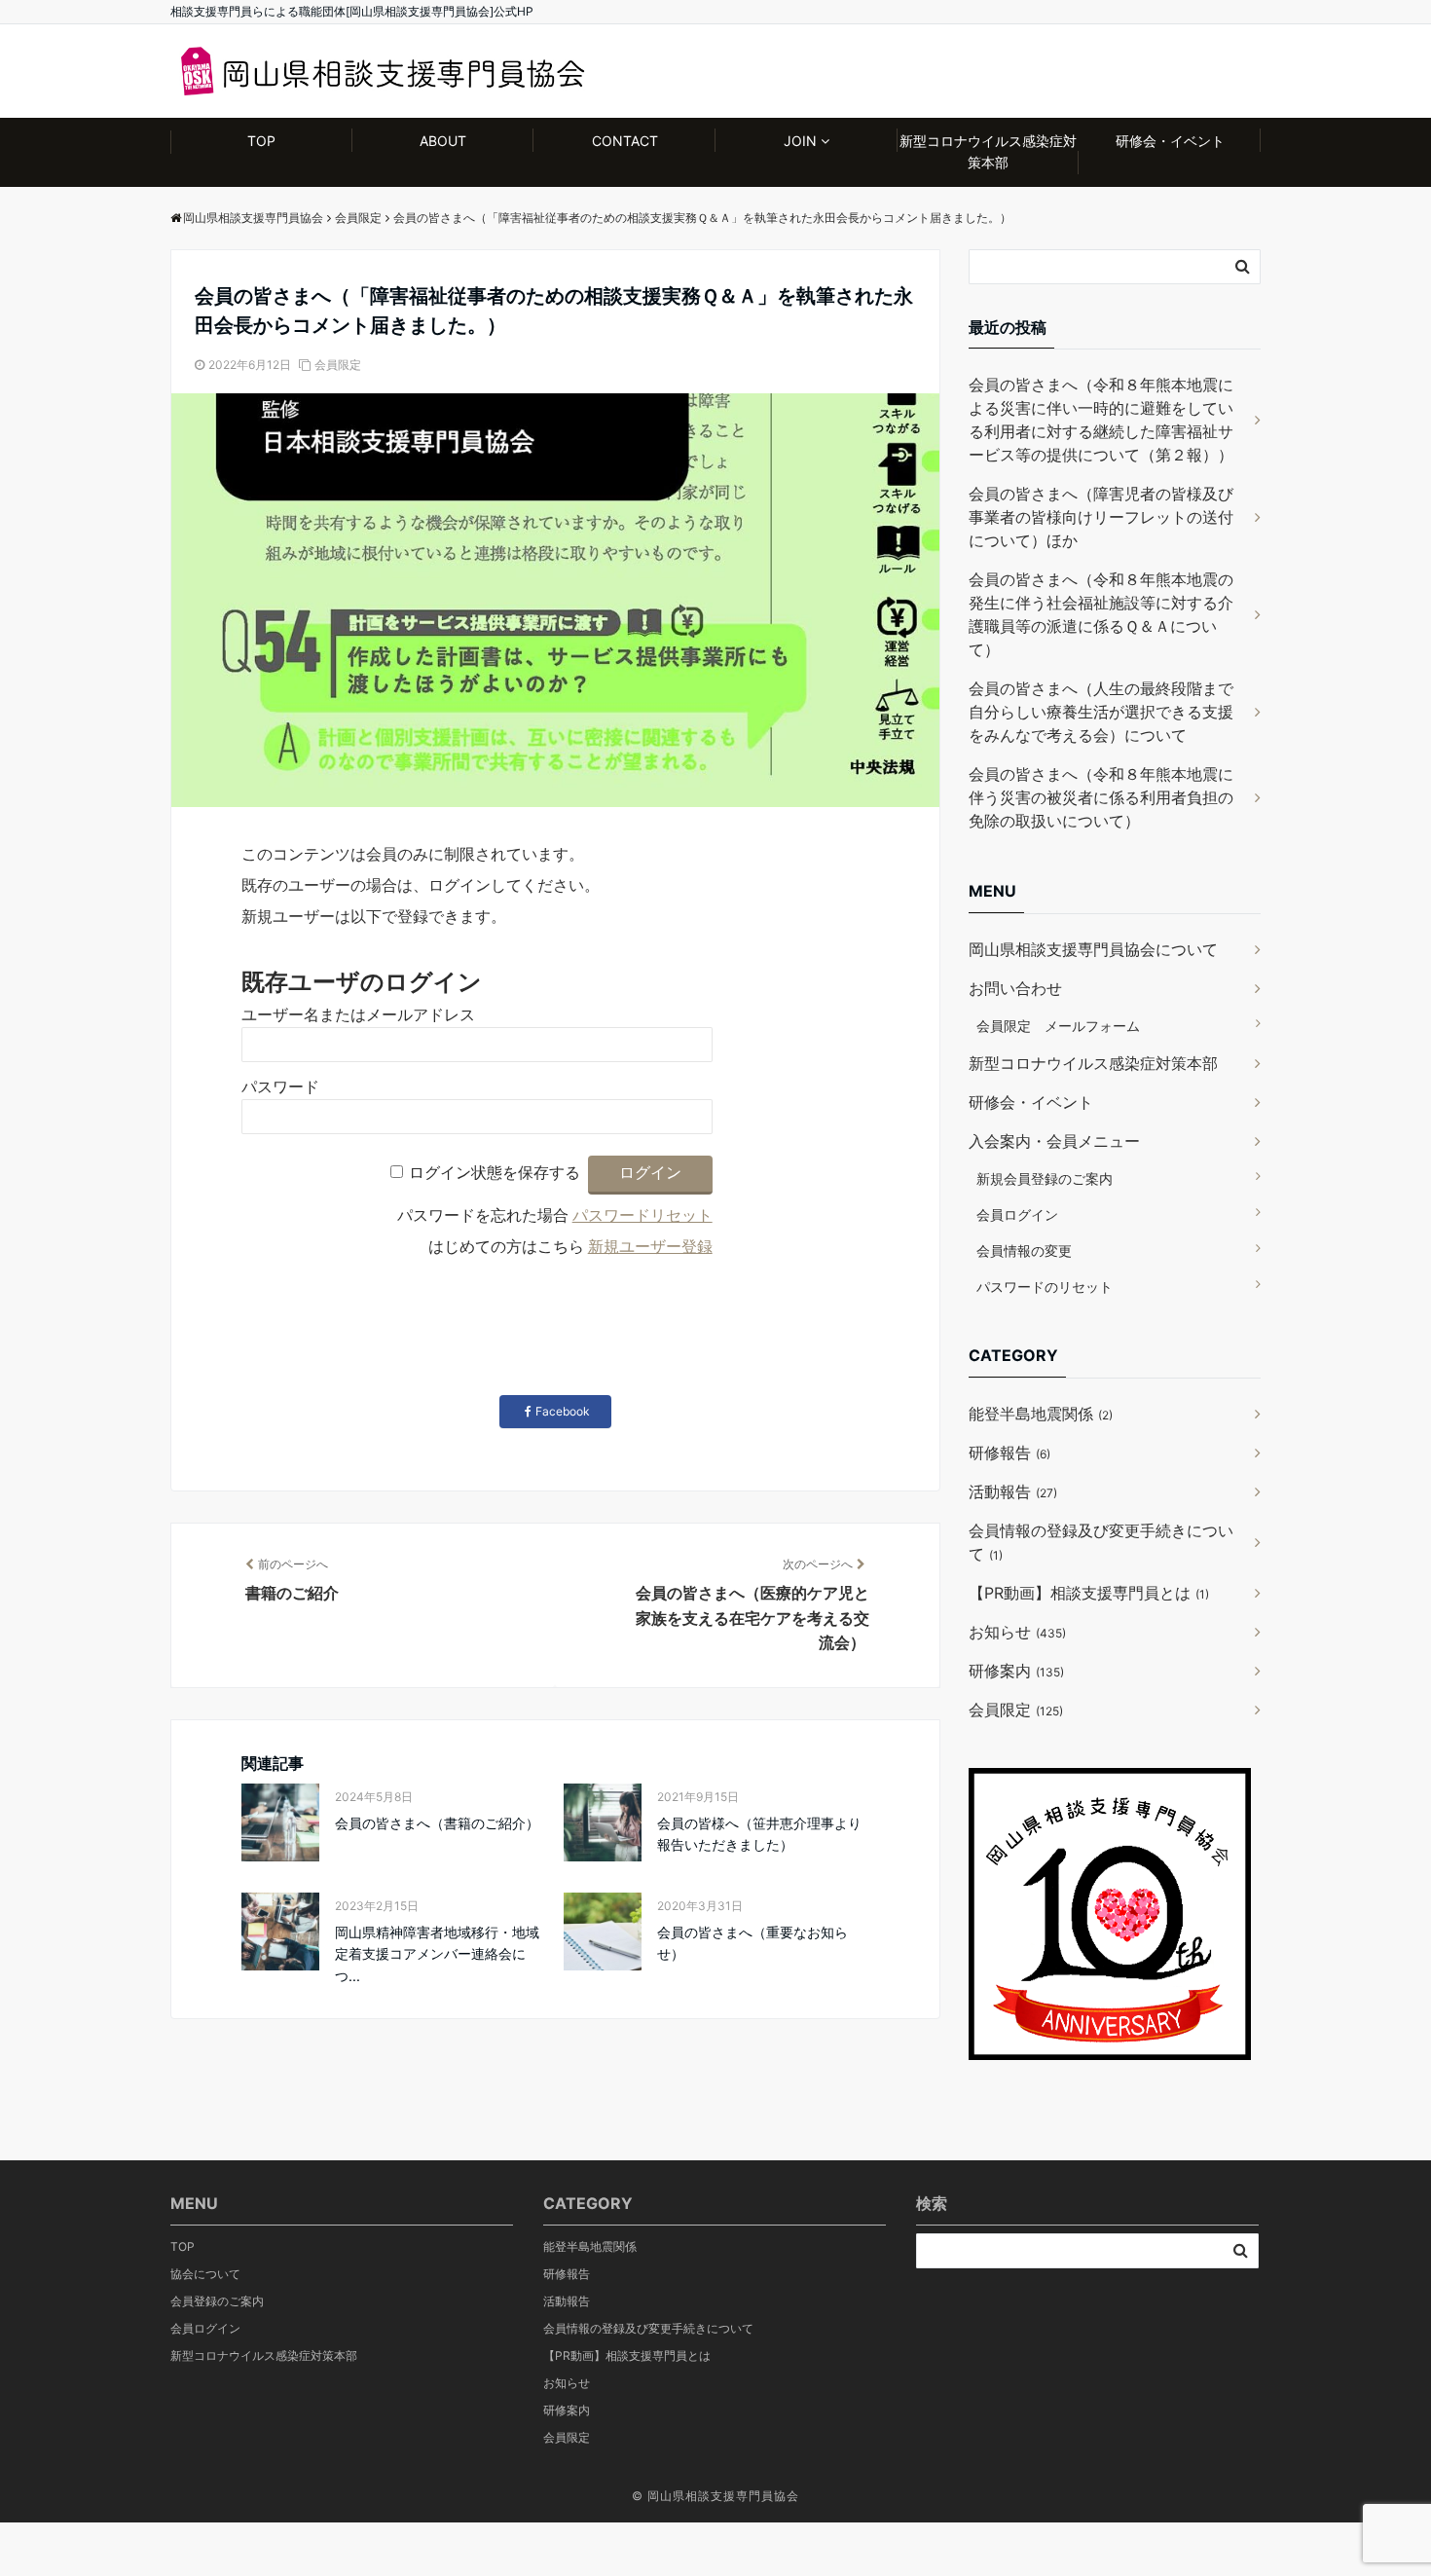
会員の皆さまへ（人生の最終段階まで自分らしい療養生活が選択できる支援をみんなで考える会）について (1101, 712)
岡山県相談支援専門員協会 (723, 2496)
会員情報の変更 (1024, 1251)
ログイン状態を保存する (495, 1173)
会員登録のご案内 (217, 2301)
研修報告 (1009, 1453)
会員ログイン (1017, 1214)
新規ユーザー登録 (650, 1247)
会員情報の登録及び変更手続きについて (1101, 1542)
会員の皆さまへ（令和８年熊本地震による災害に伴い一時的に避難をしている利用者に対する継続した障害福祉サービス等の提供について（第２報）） (1101, 420)
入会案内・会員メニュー (1054, 1141)
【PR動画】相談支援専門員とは (1089, 1593)
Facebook (563, 1411)
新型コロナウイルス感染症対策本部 (988, 151)
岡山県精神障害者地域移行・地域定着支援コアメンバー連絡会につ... (437, 1954)
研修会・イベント (1170, 141)
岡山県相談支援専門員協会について (1093, 949)
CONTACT (625, 141)
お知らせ (1017, 1632)
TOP (261, 141)
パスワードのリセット (1045, 1287)
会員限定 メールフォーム (1058, 1026)
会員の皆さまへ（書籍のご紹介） (437, 1823)
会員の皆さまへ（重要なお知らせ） (752, 1943)
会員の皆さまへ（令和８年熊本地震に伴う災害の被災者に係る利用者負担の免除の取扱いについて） (1101, 797)
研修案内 (1016, 1671)
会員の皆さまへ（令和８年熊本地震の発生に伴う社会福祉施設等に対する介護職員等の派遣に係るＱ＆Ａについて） (1101, 614)
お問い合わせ (1015, 988)
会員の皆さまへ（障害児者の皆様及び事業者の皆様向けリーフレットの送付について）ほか (1101, 517)
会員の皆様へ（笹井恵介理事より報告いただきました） (759, 1834)
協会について (205, 2274)
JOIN (800, 141)
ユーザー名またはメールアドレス (358, 1015)
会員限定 (338, 365)
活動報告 (1013, 1491)
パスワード (280, 1087)
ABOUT (443, 141)
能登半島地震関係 (1041, 1414)
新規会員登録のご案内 (1045, 1178)
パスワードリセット (642, 1215)
